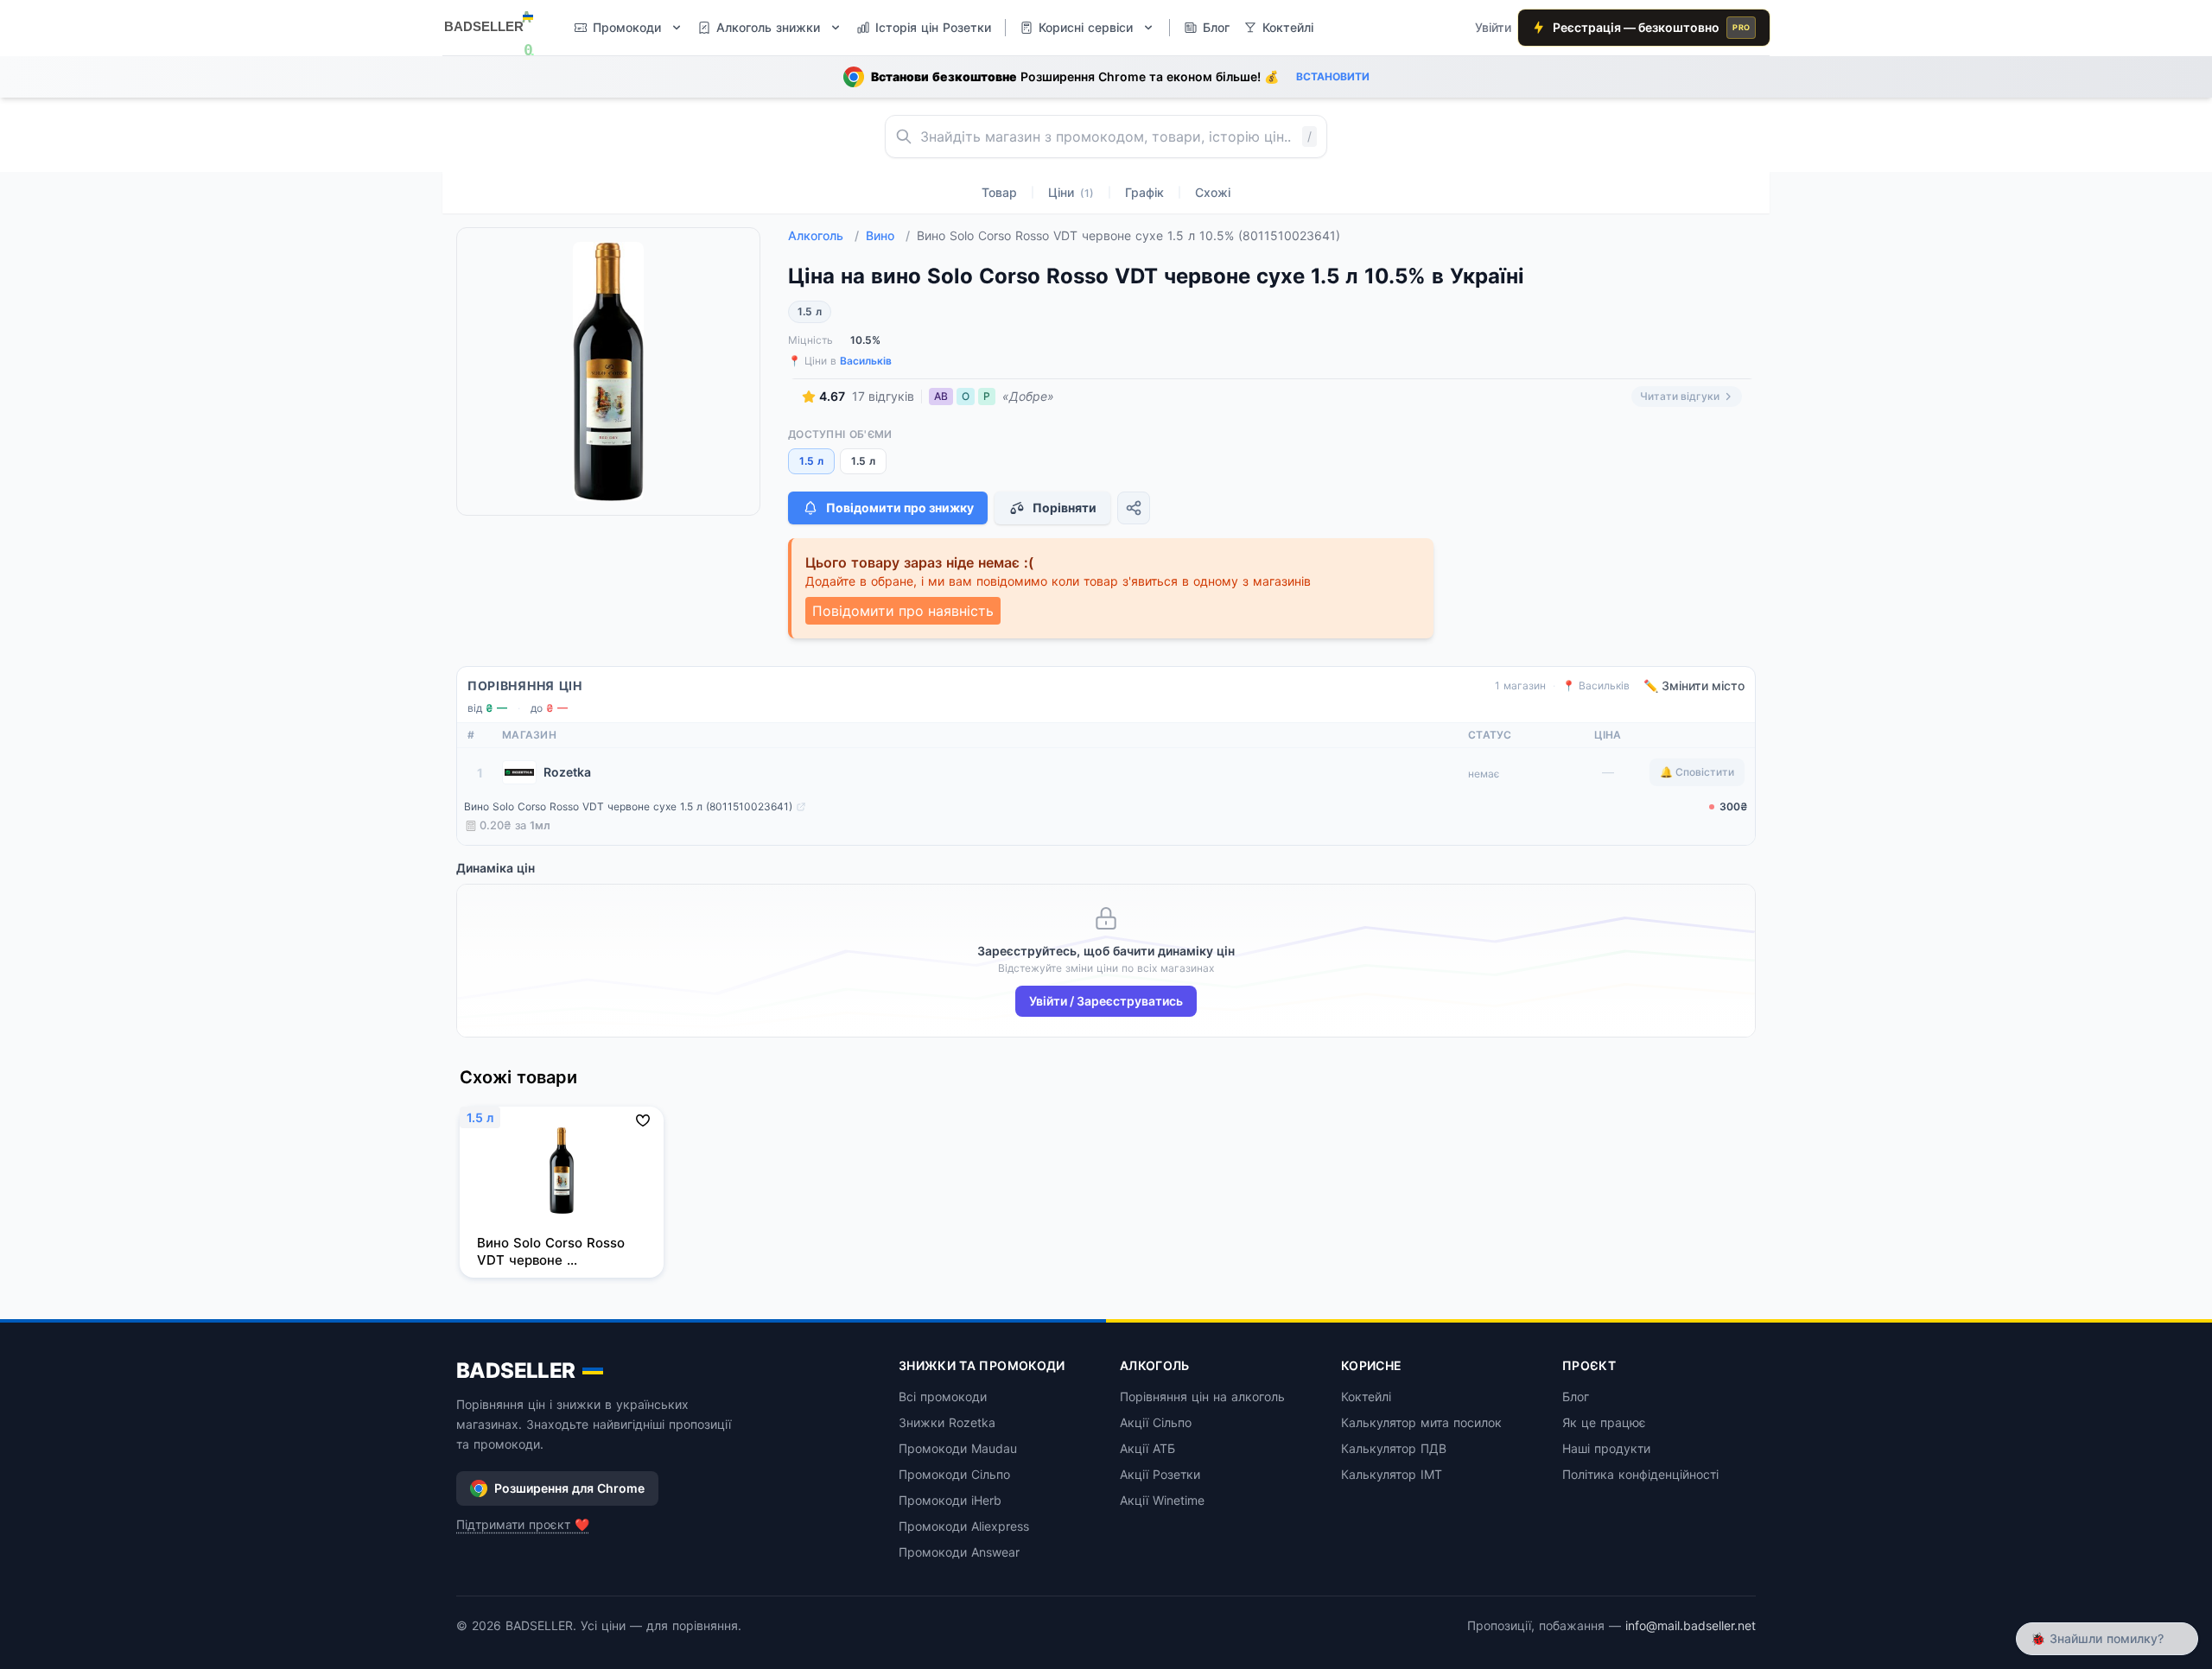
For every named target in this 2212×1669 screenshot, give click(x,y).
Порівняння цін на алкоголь (1202, 1396)
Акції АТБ (1147, 1448)
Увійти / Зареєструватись (1106, 1001)
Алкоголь (823, 235)
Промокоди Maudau (958, 1448)
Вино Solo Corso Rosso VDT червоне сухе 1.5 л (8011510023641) (628, 806)
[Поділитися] (1134, 508)
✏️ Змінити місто (1694, 685)
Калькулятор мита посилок (1421, 1422)
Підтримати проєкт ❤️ (523, 1524)
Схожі (1213, 192)
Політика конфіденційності (1640, 1474)
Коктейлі (1366, 1396)
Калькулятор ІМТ (1392, 1474)
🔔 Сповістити (1697, 772)
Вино (888, 235)
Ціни (1071, 192)
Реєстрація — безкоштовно (1651, 27)
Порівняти (1065, 508)
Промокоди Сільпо (954, 1474)
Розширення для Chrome (569, 1488)
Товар (999, 192)
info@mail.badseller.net (1691, 1625)
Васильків (866, 361)
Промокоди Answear (959, 1552)
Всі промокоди (943, 1396)
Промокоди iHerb (950, 1500)
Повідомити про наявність (903, 611)
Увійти (1493, 27)
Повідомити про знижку (900, 508)
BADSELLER (516, 1371)
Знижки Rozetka (947, 1422)
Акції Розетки (1160, 1474)
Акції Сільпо (1156, 1422)
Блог (1576, 1396)
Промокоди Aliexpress (964, 1526)
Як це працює (1604, 1422)
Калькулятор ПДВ (1394, 1448)
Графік (1144, 192)
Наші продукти (1606, 1448)
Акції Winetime (1162, 1500)
